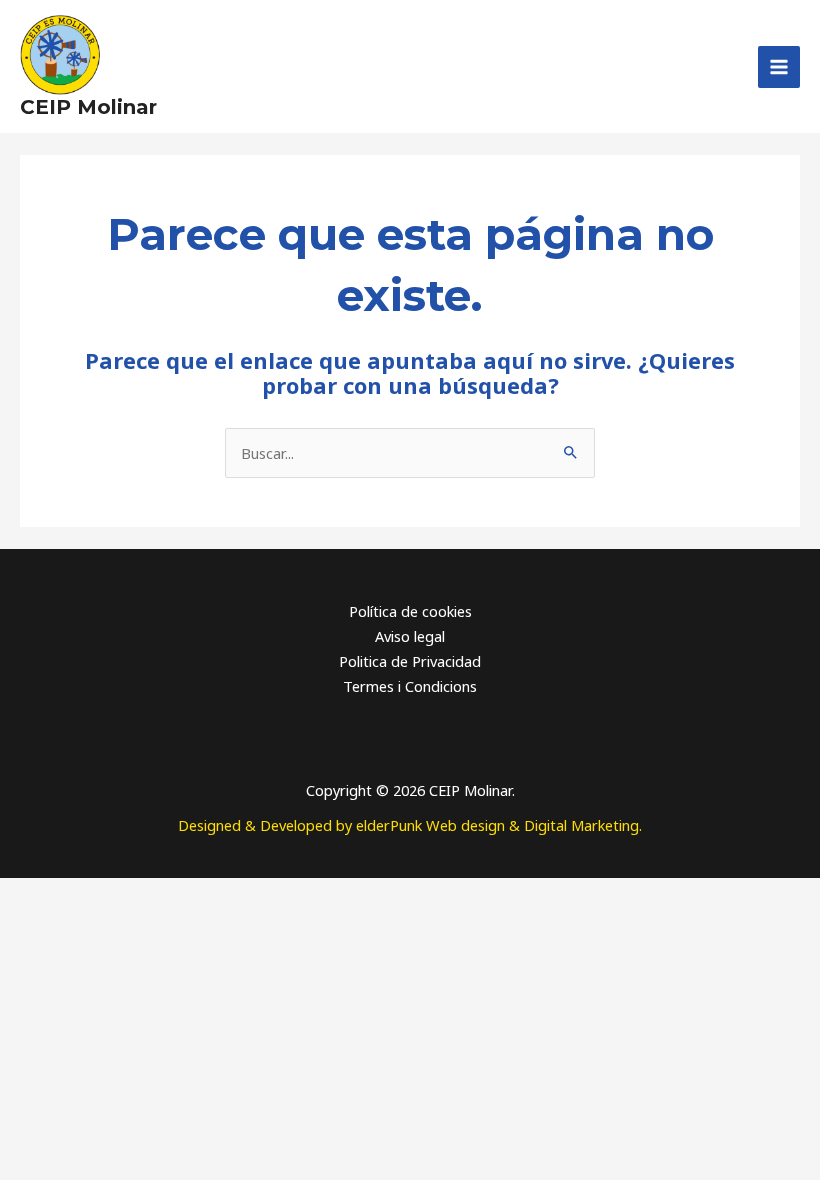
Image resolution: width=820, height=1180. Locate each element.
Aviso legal (410, 636)
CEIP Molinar (88, 107)
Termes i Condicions (410, 686)
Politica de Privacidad (410, 661)
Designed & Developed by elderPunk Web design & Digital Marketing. (410, 825)
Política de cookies (410, 611)
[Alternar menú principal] (779, 67)
